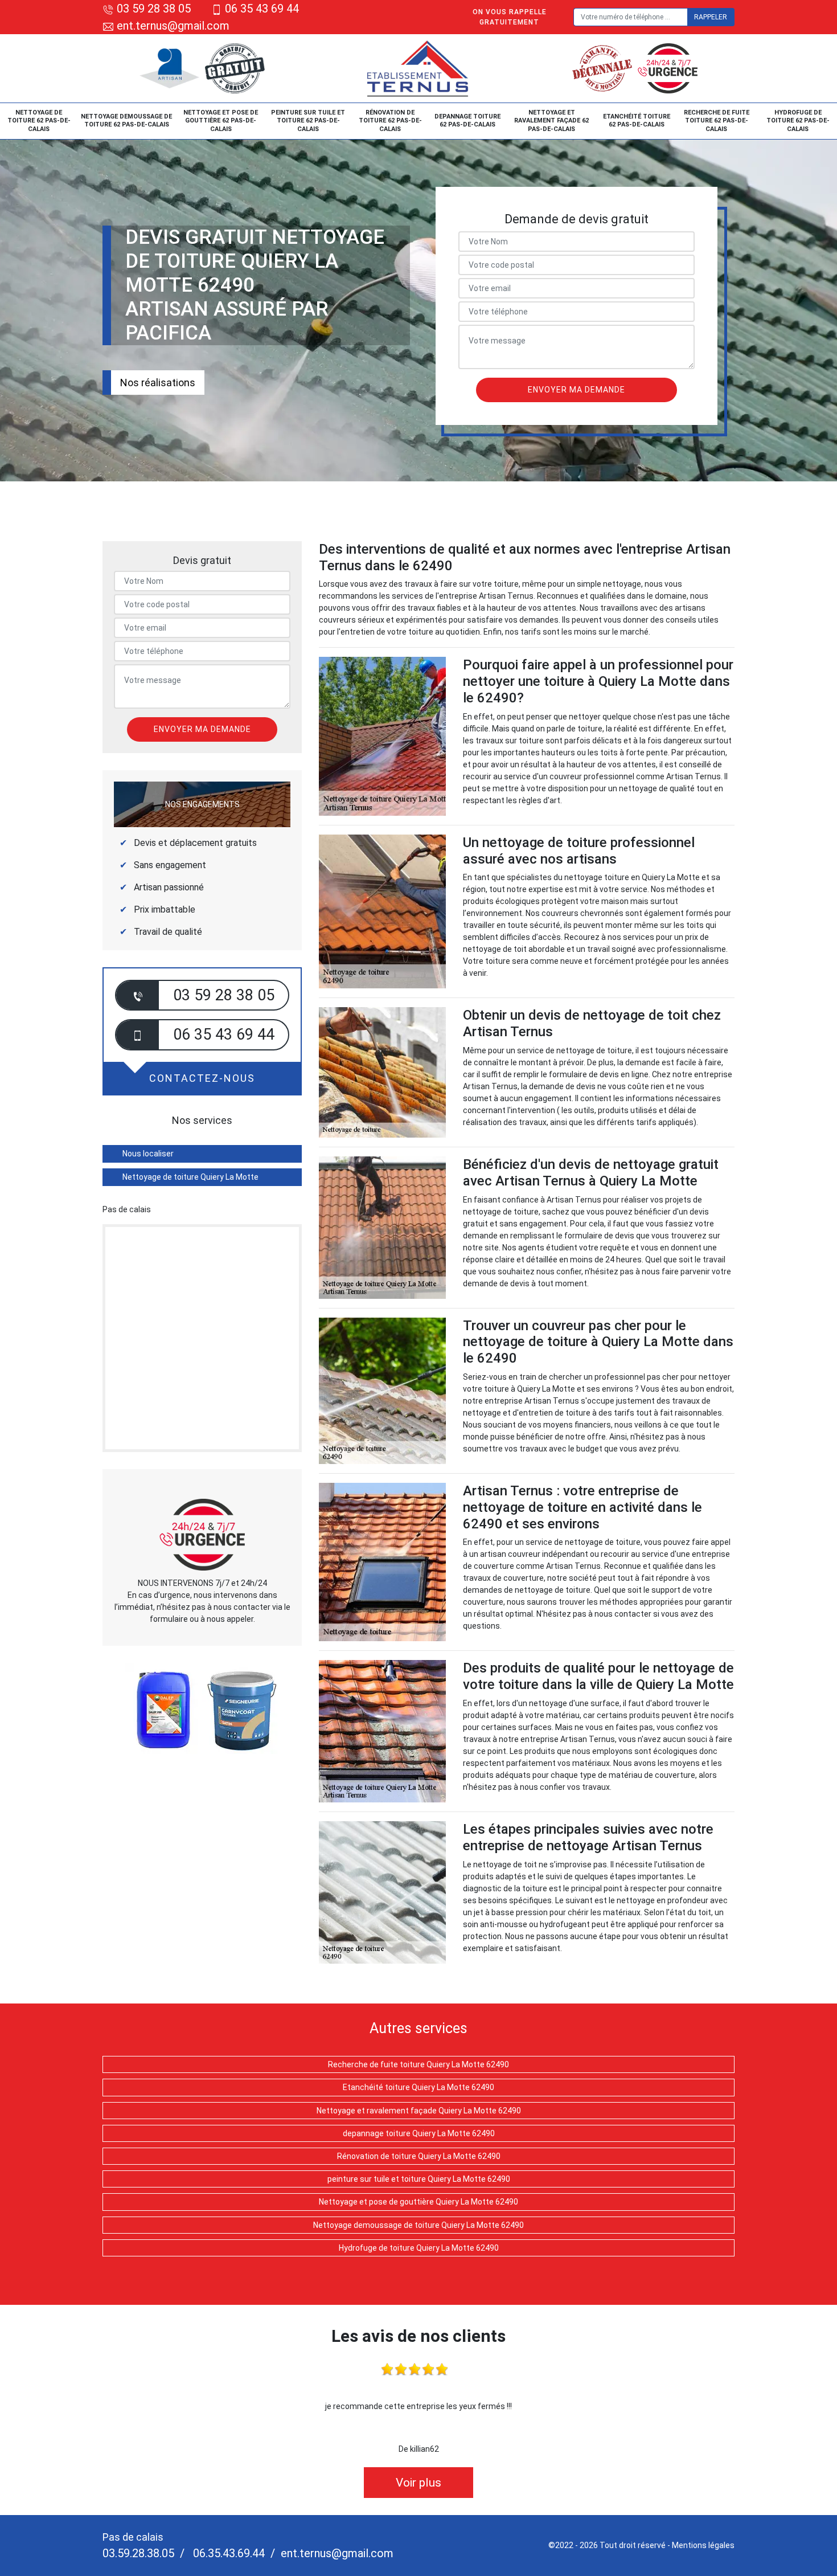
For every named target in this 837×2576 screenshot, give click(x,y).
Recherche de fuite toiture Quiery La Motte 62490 (419, 2064)
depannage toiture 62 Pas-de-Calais (467, 120)
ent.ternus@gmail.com (172, 26)
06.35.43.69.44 (227, 2553)
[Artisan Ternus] (419, 68)
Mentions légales (703, 2545)
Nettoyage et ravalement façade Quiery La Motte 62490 (419, 2111)
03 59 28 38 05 (154, 9)
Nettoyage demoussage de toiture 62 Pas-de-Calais (126, 120)
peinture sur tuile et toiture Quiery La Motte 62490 (419, 2179)
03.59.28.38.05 (138, 2553)
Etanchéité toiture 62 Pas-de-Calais (637, 120)
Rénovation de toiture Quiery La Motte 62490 (419, 2156)
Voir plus (419, 2483)
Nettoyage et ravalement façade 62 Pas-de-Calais (551, 121)
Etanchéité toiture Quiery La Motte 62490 (419, 2087)
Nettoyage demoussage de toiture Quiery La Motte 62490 (419, 2225)
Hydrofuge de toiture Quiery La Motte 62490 (419, 2248)
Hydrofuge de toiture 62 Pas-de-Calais (798, 121)
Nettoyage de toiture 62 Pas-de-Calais (39, 121)
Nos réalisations (158, 383)
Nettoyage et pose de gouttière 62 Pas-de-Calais (221, 121)
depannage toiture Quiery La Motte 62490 (419, 2133)
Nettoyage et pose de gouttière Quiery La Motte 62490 (419, 2202)
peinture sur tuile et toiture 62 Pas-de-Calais (308, 121)
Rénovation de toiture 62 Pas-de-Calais (390, 121)
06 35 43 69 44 (262, 9)
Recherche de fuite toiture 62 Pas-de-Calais (717, 121)
